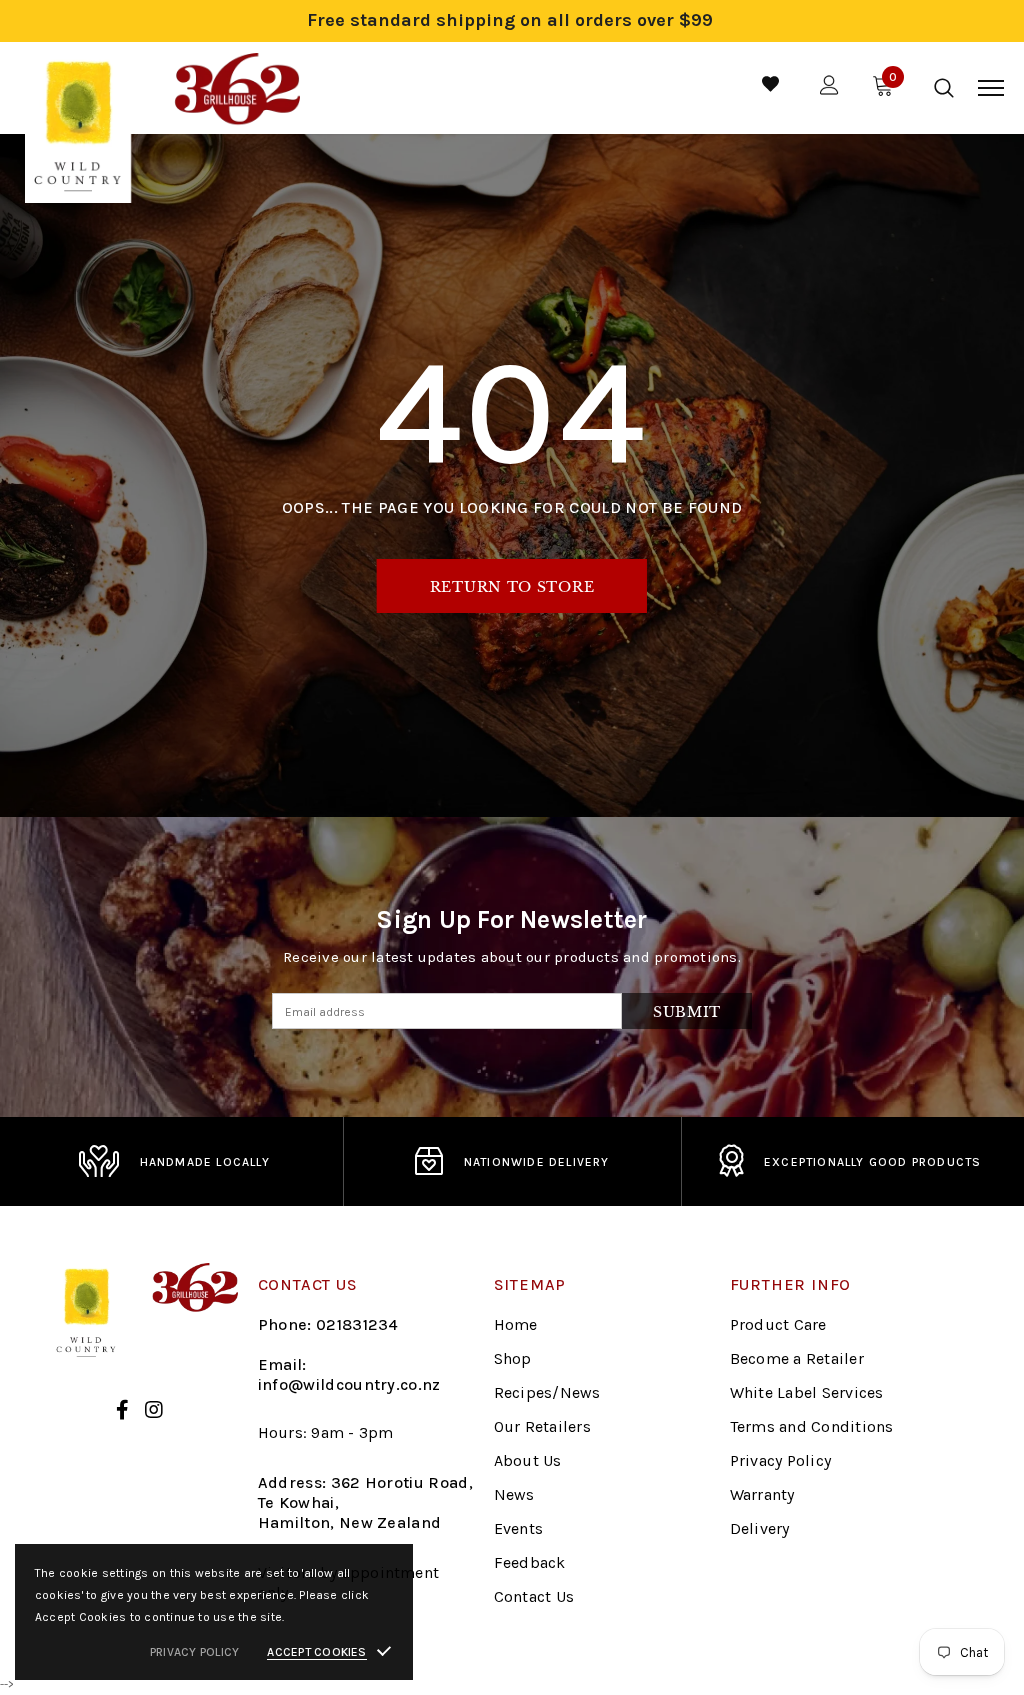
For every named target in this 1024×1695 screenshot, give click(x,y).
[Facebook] (122, 1410)
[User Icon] (829, 87)
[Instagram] (154, 1410)
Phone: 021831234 (328, 1324)
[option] (174, 1161)
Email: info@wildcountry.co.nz (349, 1374)
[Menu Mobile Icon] (991, 87)
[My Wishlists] (770, 87)
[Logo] (162, 88)
